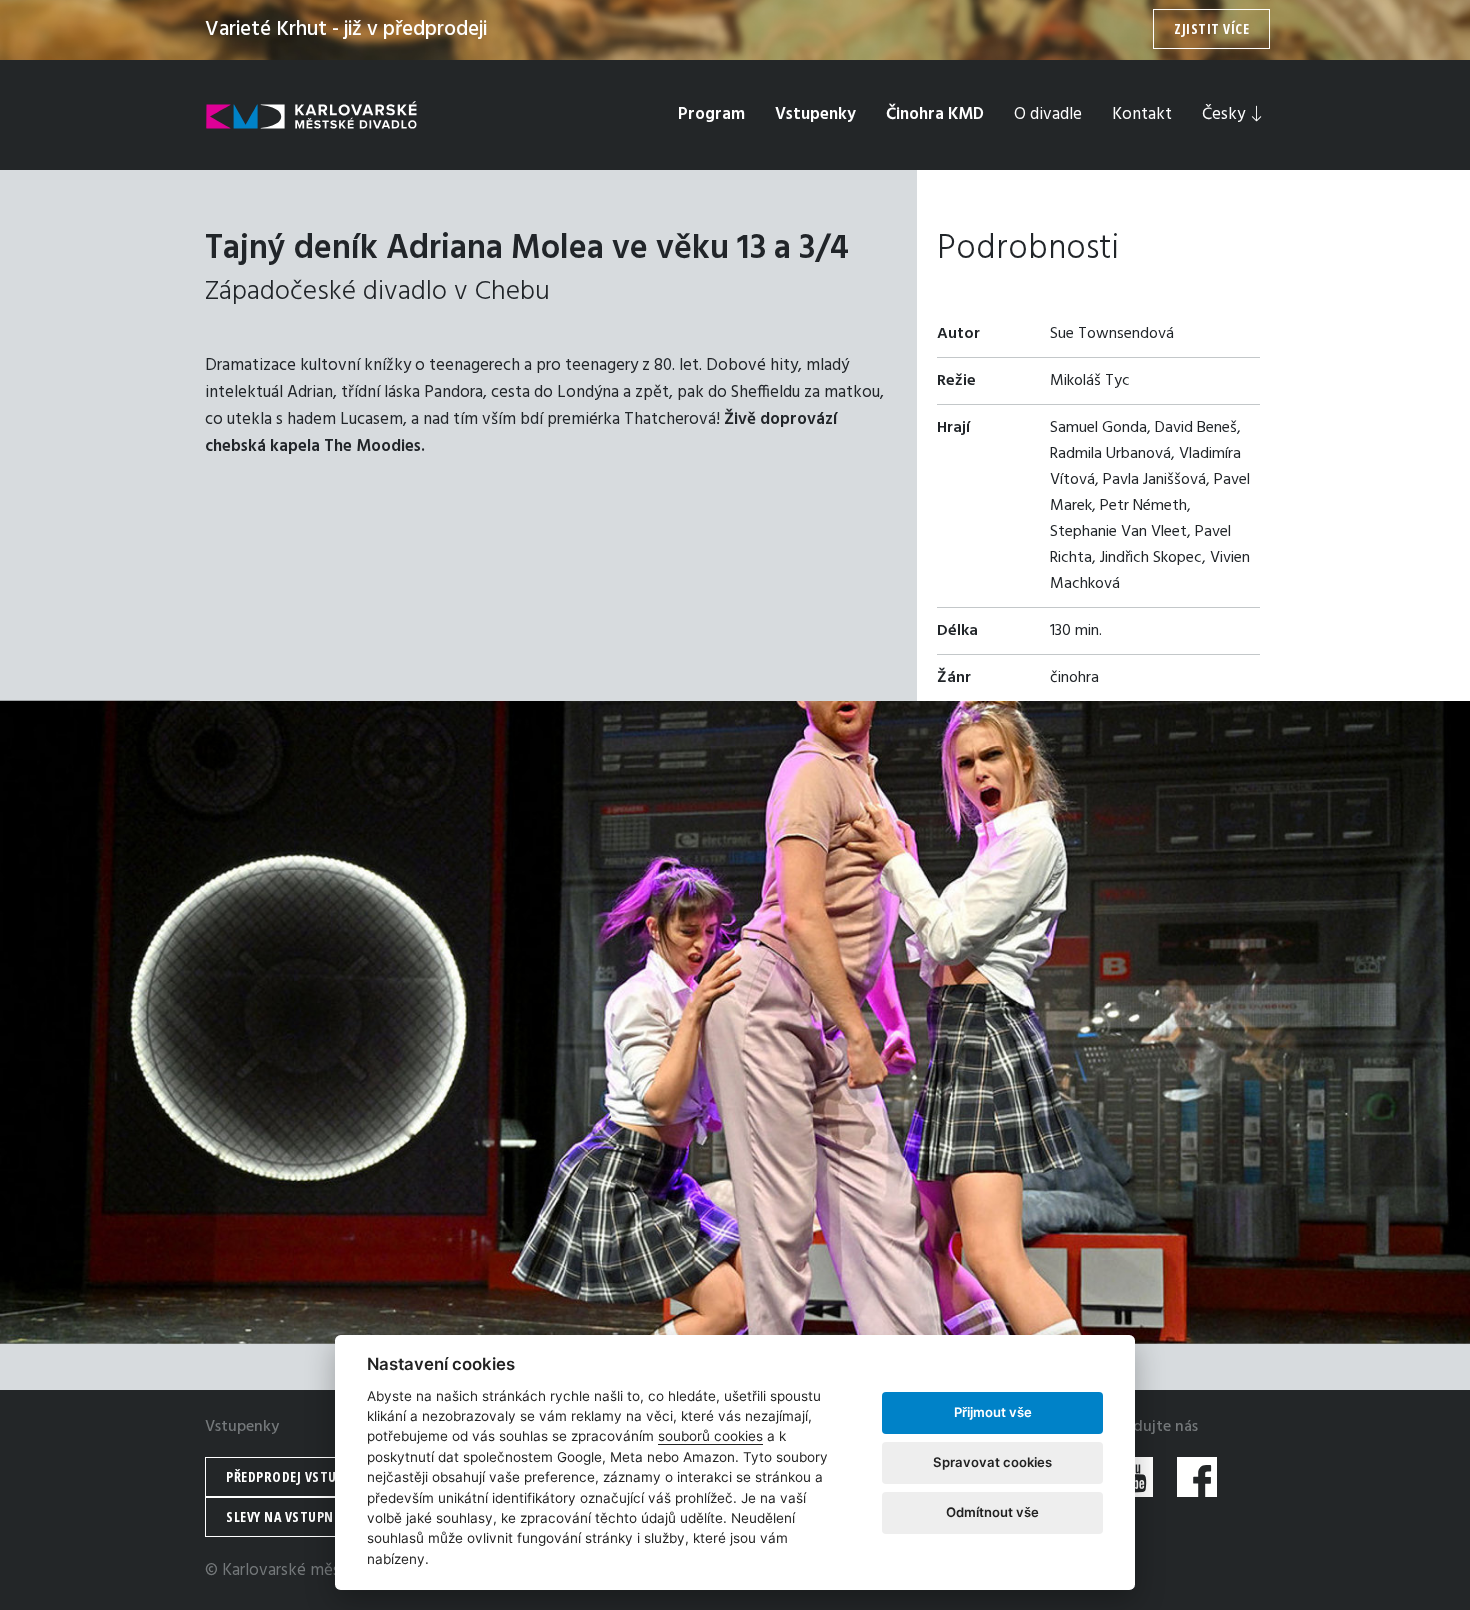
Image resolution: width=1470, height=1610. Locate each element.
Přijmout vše (993, 1412)
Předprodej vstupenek (300, 1476)
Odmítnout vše (992, 1512)
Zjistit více (1211, 28)
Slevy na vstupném (289, 1516)
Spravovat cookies (992, 1462)
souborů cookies (710, 1436)
